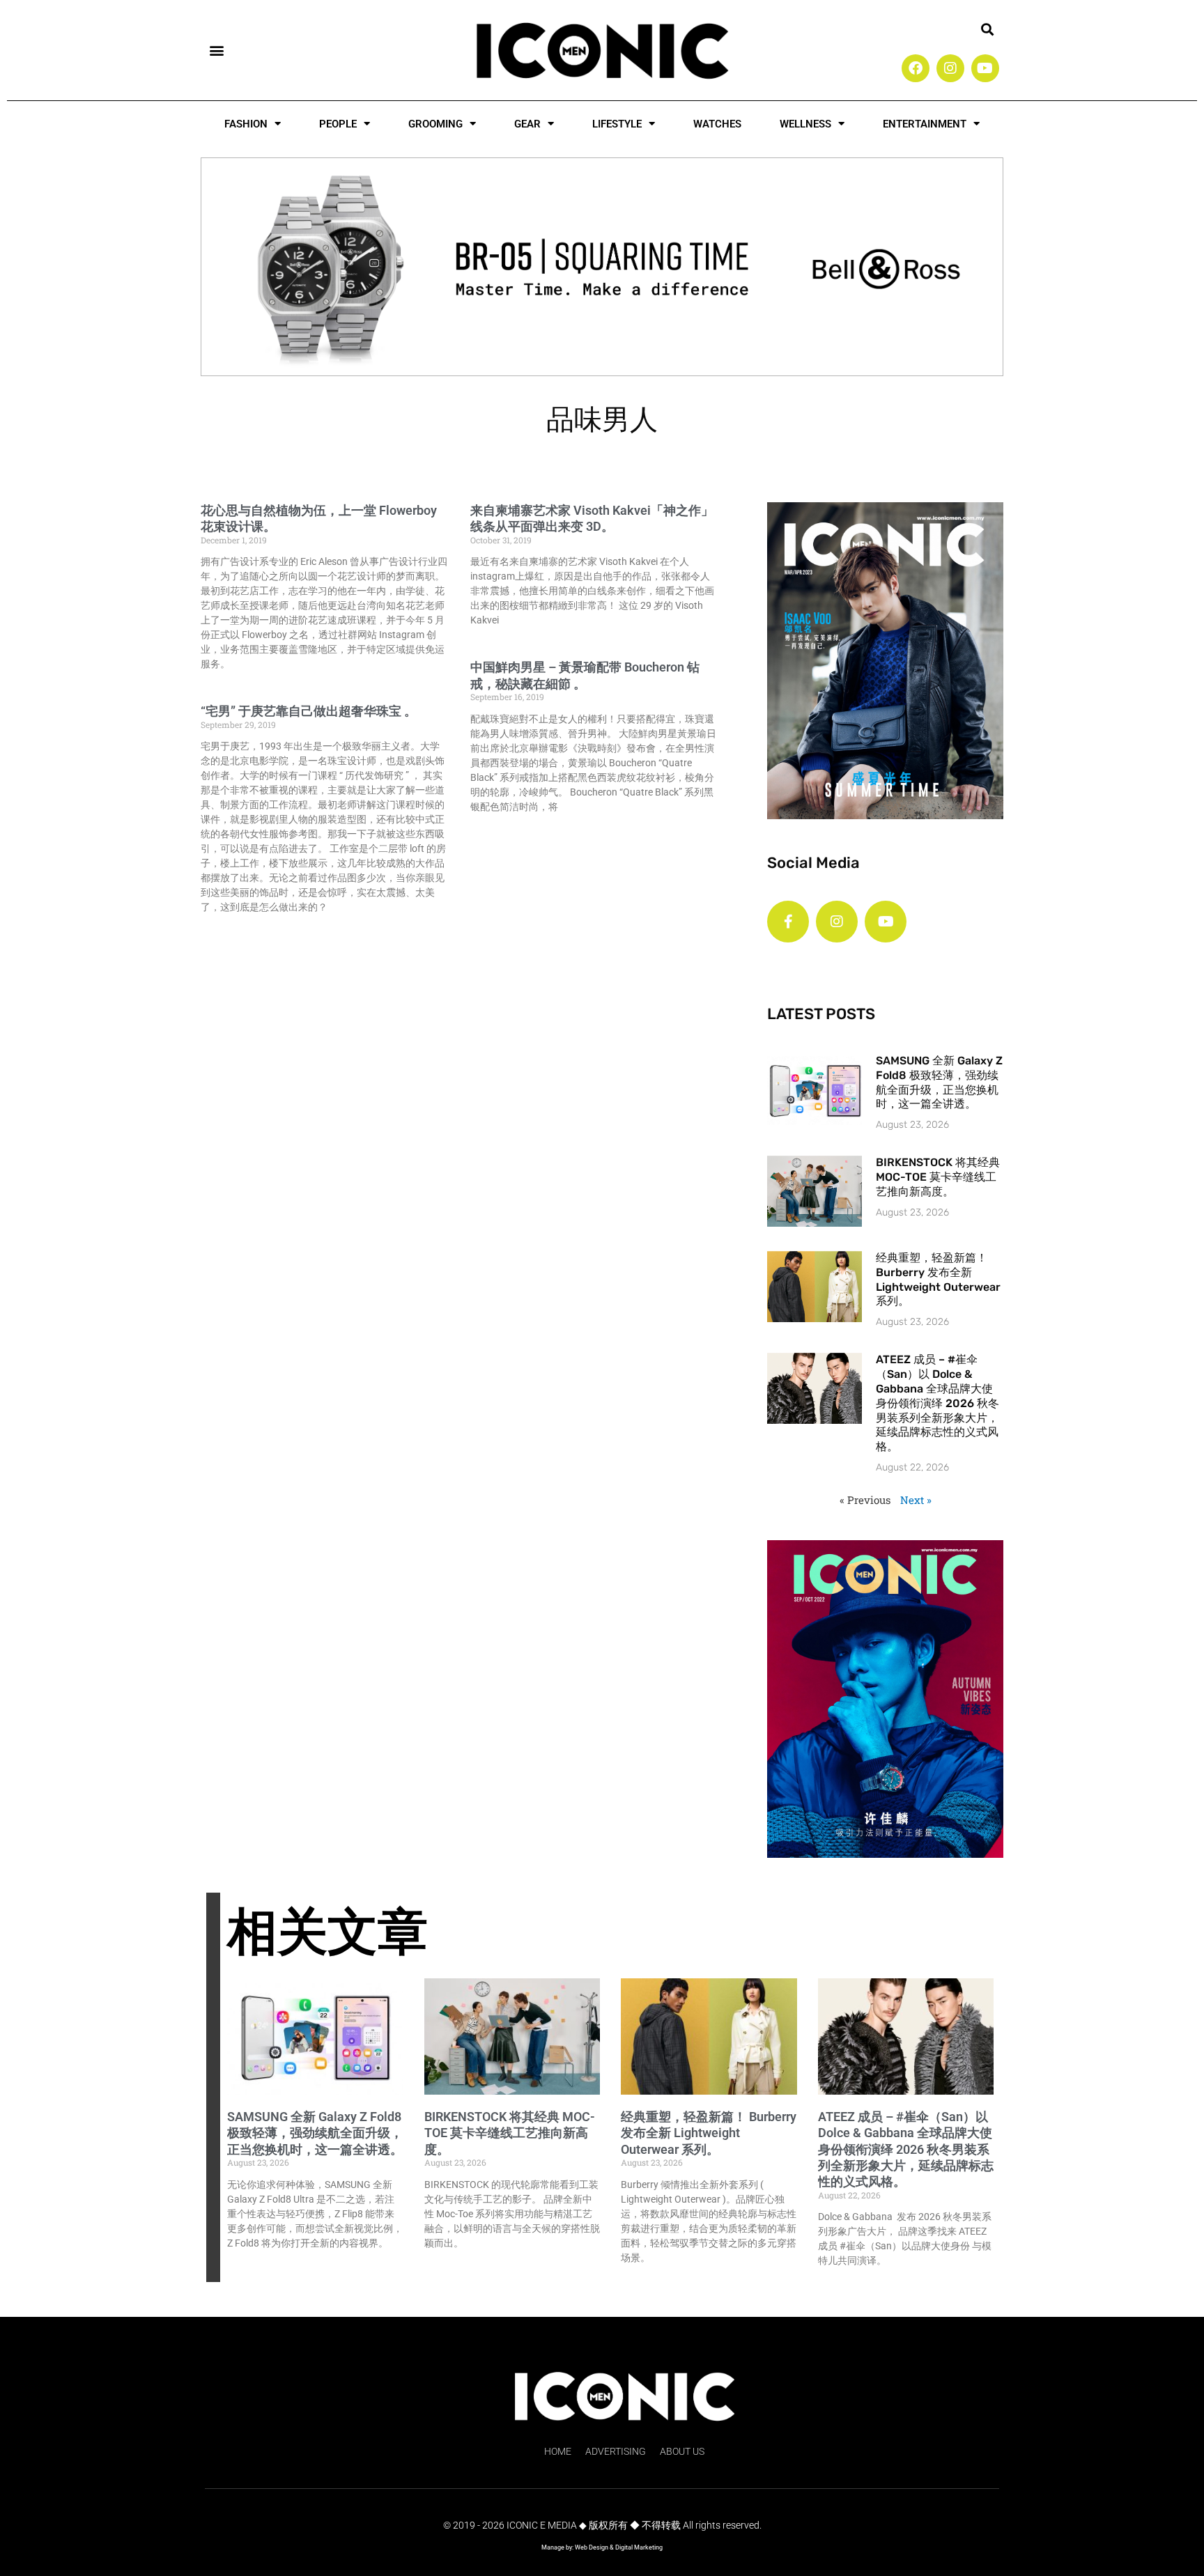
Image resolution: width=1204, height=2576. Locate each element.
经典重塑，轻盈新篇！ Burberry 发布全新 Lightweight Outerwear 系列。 (938, 1279)
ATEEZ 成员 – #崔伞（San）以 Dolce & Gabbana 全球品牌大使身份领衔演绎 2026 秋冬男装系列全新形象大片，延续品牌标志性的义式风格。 (937, 1403)
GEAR (527, 124)
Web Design (592, 2547)
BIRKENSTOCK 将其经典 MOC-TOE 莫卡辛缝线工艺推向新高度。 (938, 1177)
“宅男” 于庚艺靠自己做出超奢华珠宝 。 (309, 711)
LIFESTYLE (617, 124)
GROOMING (435, 124)
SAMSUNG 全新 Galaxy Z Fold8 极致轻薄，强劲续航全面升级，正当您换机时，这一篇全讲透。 (939, 1082)
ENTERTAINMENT (925, 124)
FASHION (246, 124)
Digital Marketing (639, 2547)
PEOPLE (338, 124)
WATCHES (717, 124)
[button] (216, 50)
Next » (916, 1500)
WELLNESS (805, 124)
